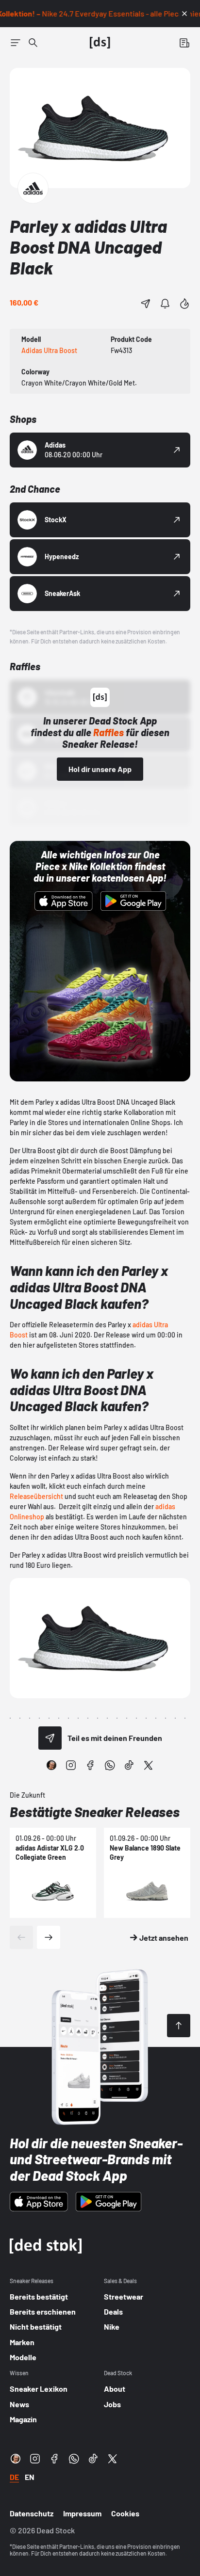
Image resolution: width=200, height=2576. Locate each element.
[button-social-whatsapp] (110, 1765)
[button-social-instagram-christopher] (51, 1765)
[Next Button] (49, 1937)
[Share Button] (146, 304)
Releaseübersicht (36, 1496)
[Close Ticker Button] (184, 14)
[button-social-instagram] (71, 1765)
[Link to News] (33, 43)
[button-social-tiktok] (129, 1765)
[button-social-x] (149, 1765)
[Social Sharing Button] (50, 1738)
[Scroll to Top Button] (179, 2026)
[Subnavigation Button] (16, 43)
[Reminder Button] (165, 304)
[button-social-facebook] (90, 1765)
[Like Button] (184, 304)
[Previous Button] (21, 1937)
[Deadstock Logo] (100, 43)
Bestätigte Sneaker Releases (95, 1812)
